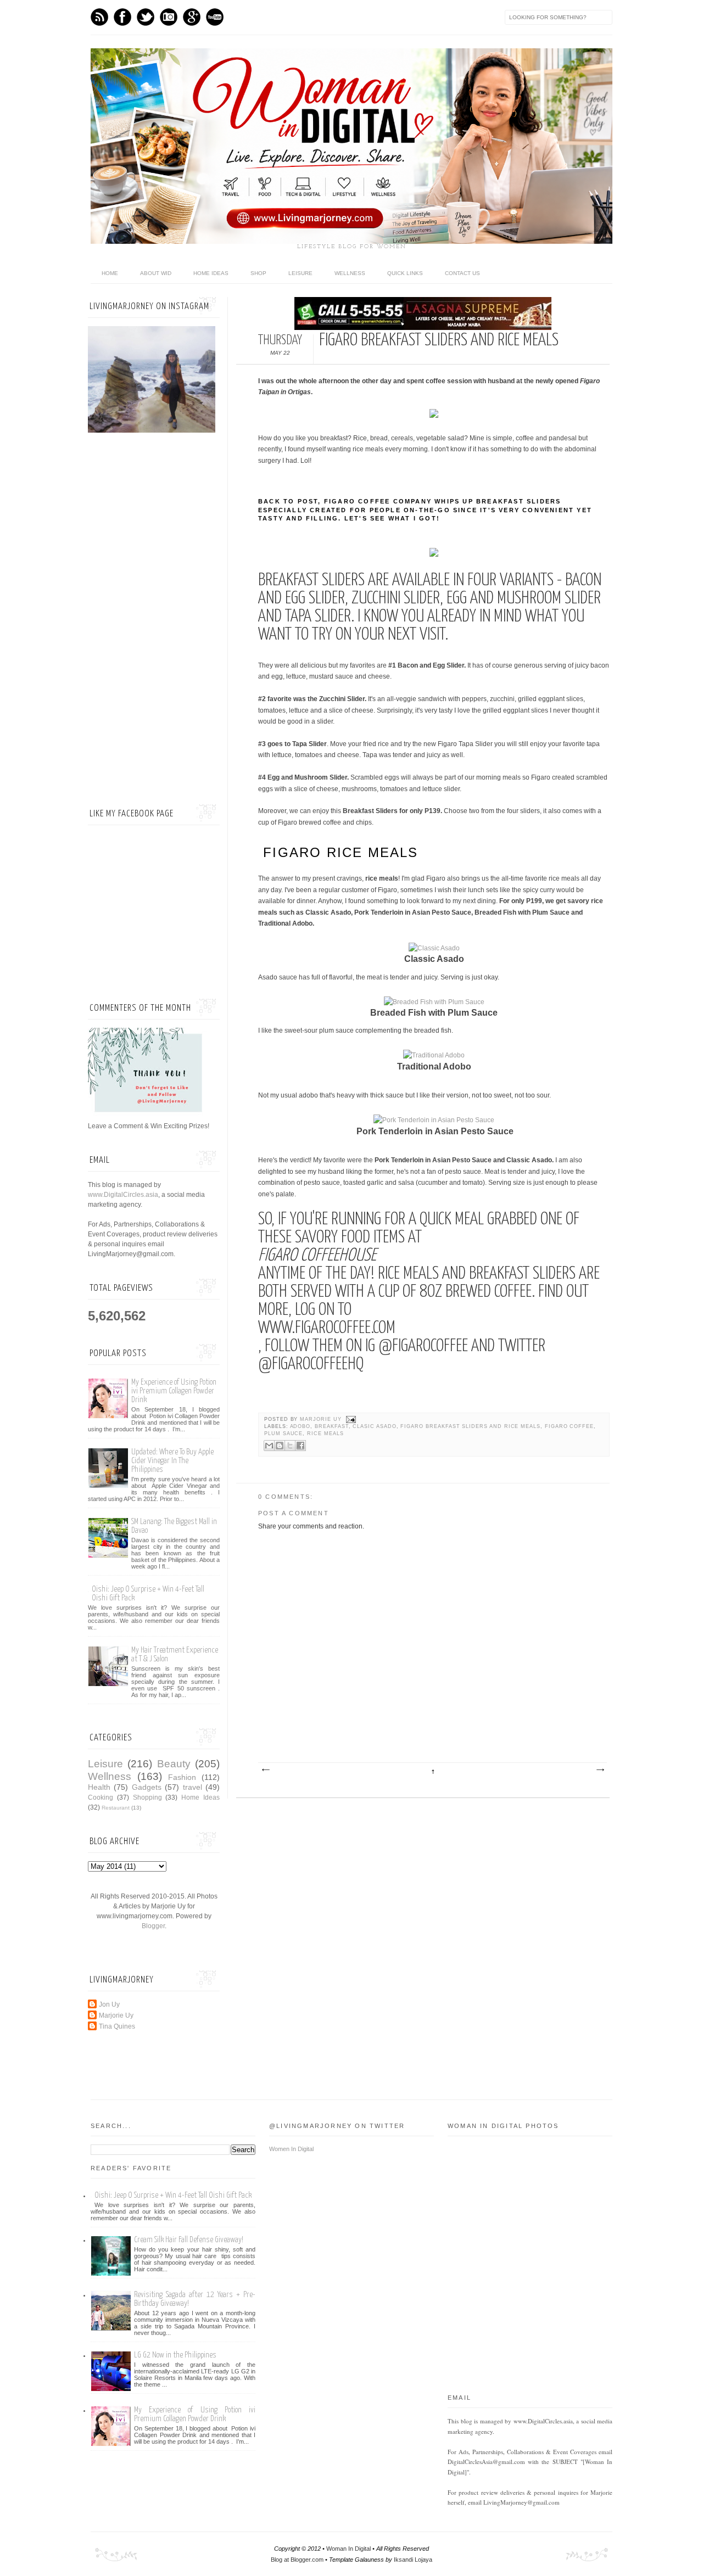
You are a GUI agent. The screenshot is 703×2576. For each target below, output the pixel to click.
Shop (258, 273)
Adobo (300, 1426)
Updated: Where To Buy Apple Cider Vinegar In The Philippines (172, 1461)
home (110, 273)
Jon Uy (109, 2004)
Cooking (101, 1797)
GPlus (192, 17)
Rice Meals (325, 1433)
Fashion (182, 1777)
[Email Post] (350, 1419)
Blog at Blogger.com (297, 2560)
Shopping (147, 1797)
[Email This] (269, 1446)
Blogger (153, 1926)
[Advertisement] (154, 620)
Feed (99, 17)
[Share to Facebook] (300, 1446)
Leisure (300, 273)
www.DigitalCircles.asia (123, 1195)
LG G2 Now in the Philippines (175, 2355)
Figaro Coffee (569, 1426)
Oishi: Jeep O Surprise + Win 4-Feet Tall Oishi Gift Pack (173, 2195)
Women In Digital (291, 2149)
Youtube (215, 17)
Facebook (122, 17)
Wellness (350, 273)
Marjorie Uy (322, 1419)
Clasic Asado (374, 1426)
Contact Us (462, 273)
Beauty (174, 1764)
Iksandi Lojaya (413, 2560)
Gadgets (147, 1787)
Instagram (169, 17)
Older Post (600, 1770)
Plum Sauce (283, 1433)
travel (193, 1787)
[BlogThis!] (280, 1446)
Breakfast (331, 1426)
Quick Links (405, 273)
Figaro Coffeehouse (317, 1256)
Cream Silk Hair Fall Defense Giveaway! (189, 2240)
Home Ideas (211, 273)
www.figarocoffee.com (327, 1328)
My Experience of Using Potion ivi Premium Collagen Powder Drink (174, 1391)
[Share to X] (290, 1446)
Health (99, 1787)
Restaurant (116, 1808)
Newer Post (265, 1770)
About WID (156, 273)
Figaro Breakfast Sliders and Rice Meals (470, 1426)
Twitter (146, 17)
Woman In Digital (348, 2549)
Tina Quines (117, 2026)
